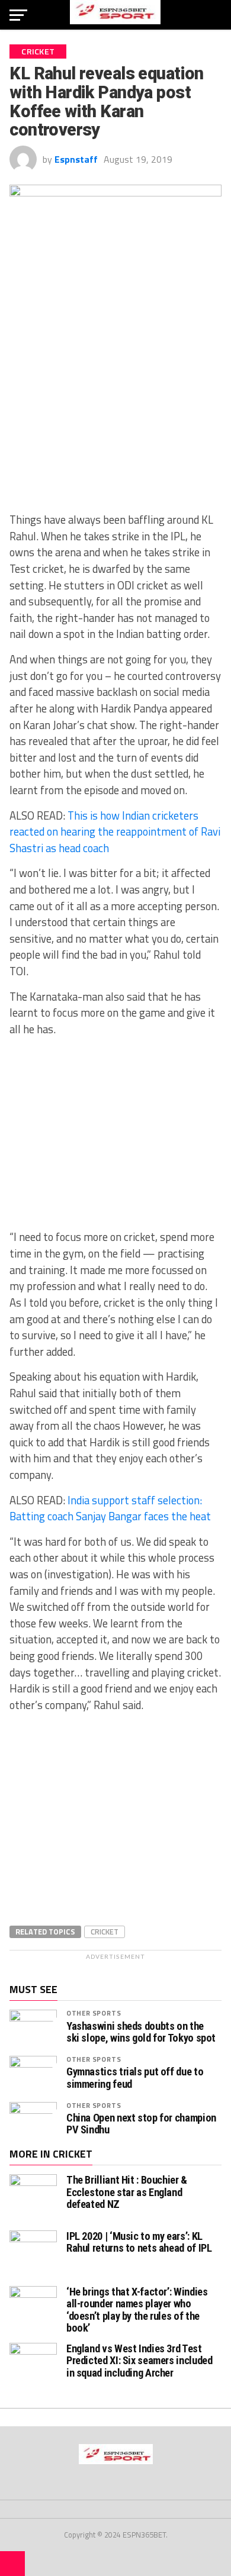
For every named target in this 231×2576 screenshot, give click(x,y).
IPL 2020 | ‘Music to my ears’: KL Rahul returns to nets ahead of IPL (139, 2242)
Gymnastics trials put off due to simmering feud (135, 2078)
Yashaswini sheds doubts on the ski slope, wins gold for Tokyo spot (141, 2032)
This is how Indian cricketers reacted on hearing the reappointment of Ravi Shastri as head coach (115, 832)
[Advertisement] (115, 416)
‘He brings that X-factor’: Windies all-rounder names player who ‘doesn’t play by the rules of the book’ (137, 2310)
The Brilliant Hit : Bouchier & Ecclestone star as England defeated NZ (127, 2192)
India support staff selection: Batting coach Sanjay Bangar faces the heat (110, 1508)
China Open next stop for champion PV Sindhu (141, 2124)
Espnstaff (76, 159)
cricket (105, 1932)
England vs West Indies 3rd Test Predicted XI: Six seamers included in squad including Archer (139, 2360)
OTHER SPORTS (94, 2013)
